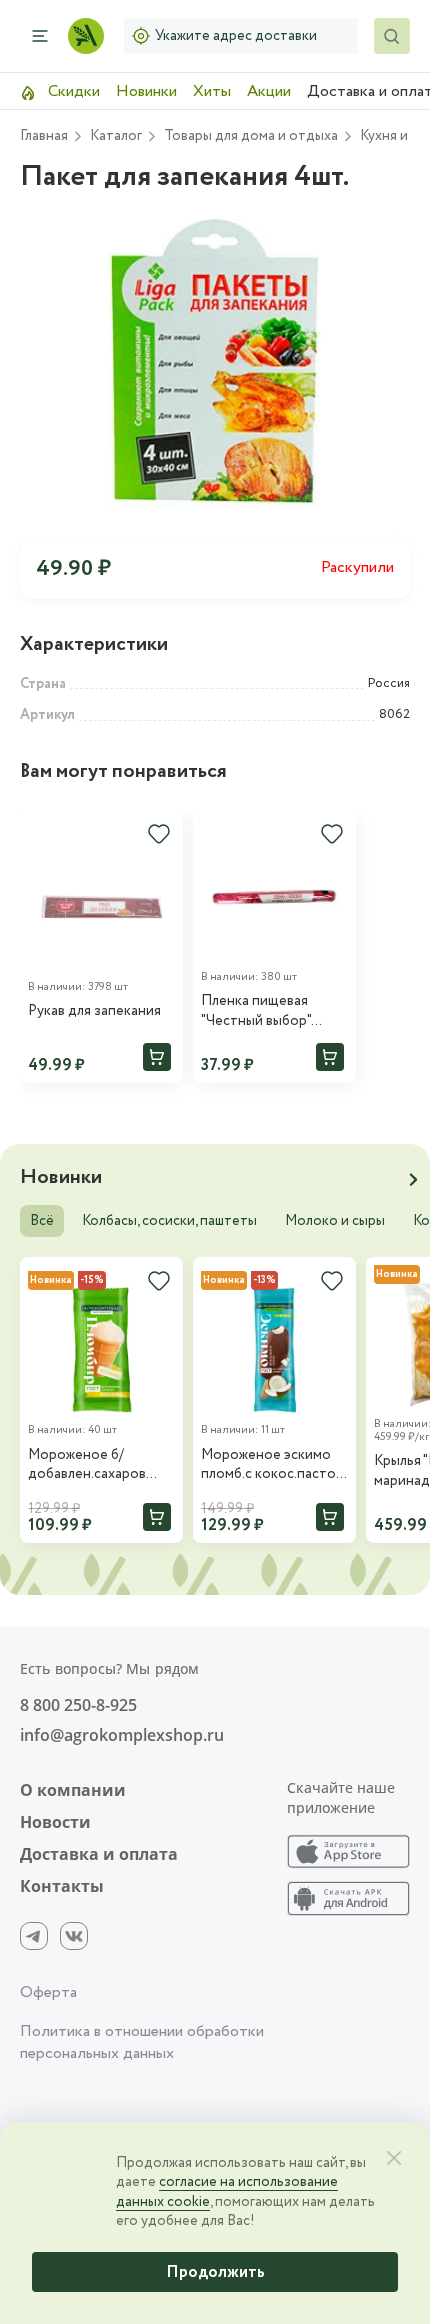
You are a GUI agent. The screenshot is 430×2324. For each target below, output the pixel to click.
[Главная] (86, 36)
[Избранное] (159, 834)
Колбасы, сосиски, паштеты (169, 1221)
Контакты (62, 1886)
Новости (55, 1822)
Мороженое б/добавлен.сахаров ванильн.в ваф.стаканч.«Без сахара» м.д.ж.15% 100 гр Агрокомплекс (98, 1465)
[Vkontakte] (74, 1936)
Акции (269, 91)
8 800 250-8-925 (78, 1705)
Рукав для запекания (94, 1011)
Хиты (212, 91)
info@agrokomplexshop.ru (122, 1735)
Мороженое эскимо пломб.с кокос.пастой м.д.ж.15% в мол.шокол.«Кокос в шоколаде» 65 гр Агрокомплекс (272, 1465)
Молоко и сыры (335, 1221)
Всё (42, 1221)
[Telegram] (34, 1936)
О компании (73, 1790)
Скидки (72, 91)
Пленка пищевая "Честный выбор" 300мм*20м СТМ (256, 1011)
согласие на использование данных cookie (227, 2192)
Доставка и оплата (99, 1854)
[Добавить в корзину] (157, 1057)
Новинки (146, 91)
